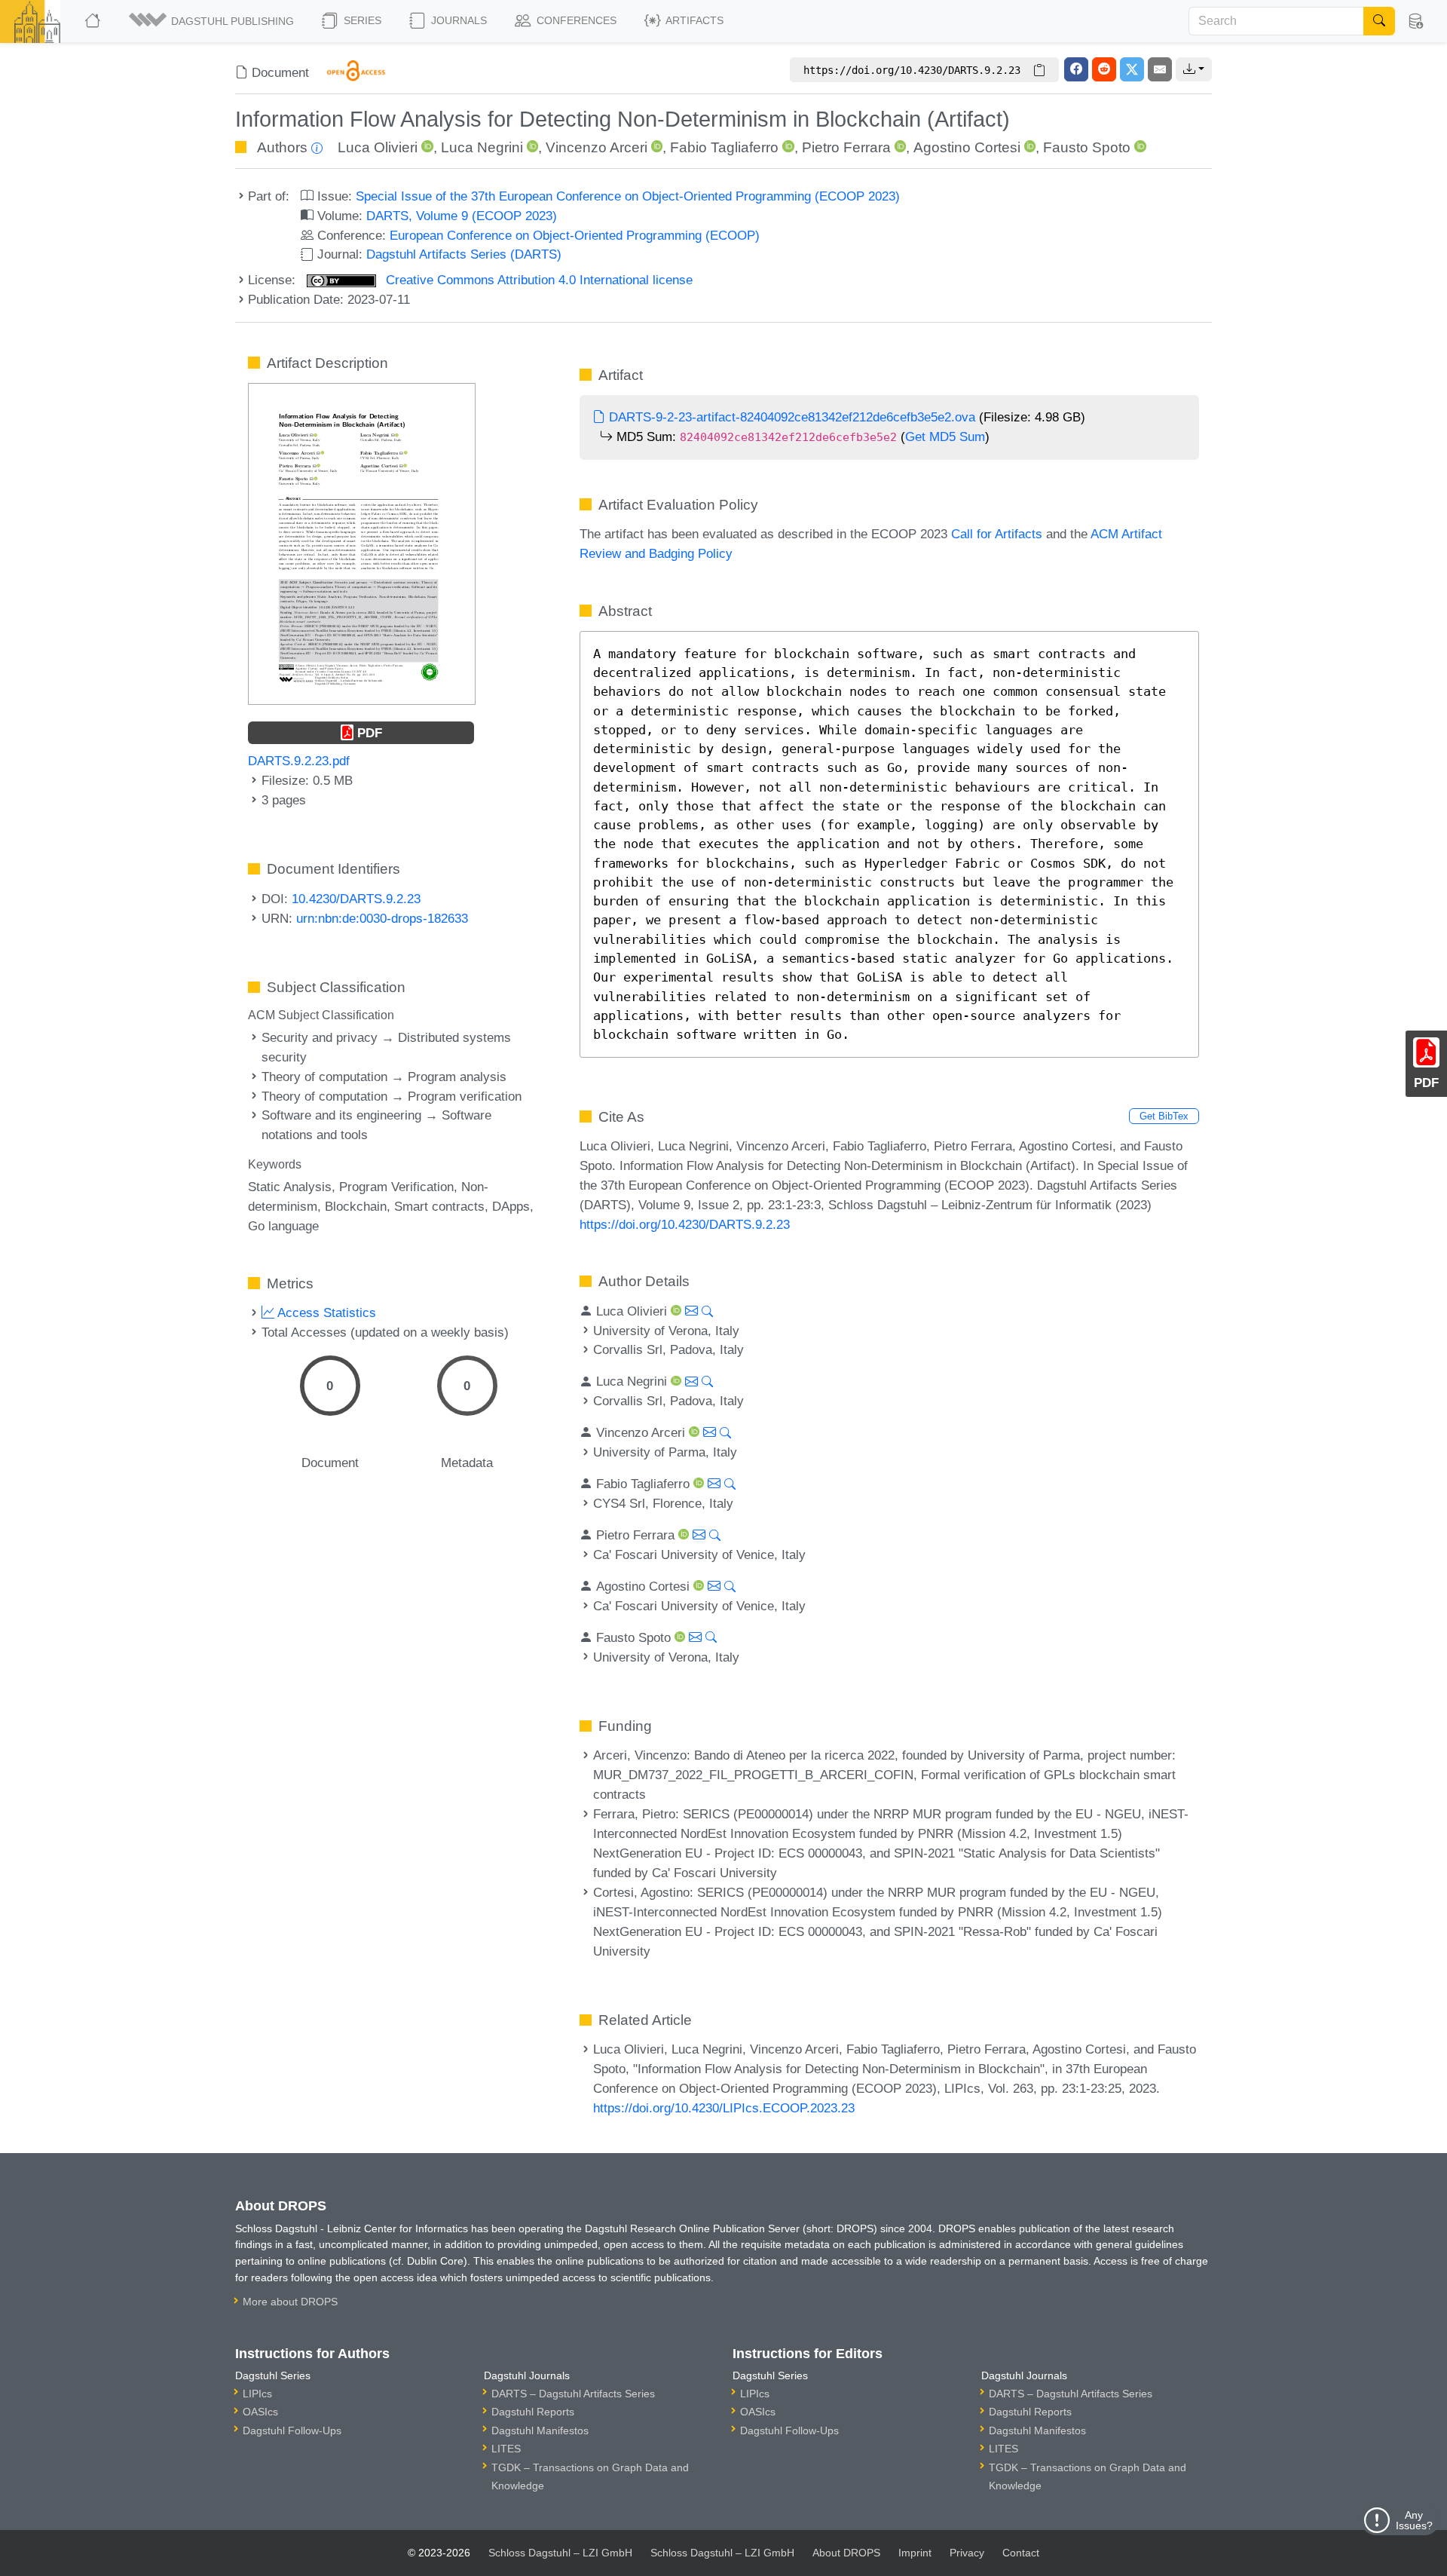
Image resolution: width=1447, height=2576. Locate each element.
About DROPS (846, 2553)
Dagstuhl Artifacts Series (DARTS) (464, 254)
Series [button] (361, 20)
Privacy (967, 2553)
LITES (506, 2449)
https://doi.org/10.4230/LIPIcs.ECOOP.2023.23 (724, 2108)
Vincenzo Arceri (597, 147)
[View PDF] (362, 543)
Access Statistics (325, 1313)
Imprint (915, 2553)
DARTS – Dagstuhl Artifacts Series (573, 2394)
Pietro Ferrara (846, 147)
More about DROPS (290, 2302)
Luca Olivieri (378, 147)
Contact (1021, 2553)
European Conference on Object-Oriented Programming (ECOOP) (575, 235)
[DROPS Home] (94, 21)
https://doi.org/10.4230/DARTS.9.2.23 (685, 1224)
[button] (213, 21)
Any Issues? (1414, 2520)
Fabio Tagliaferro (724, 147)
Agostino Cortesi (967, 147)
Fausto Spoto (1087, 147)
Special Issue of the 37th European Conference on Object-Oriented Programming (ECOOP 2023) (628, 196)
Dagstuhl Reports (533, 2412)
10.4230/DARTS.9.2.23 (356, 899)
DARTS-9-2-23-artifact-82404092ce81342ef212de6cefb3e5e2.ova (790, 417)
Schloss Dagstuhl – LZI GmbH (560, 2553)
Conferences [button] (575, 20)
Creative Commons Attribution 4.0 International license (537, 280)
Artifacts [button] (693, 20)
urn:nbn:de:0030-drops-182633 (382, 918)
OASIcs (260, 2412)
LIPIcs (257, 2394)
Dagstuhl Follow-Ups (292, 2431)
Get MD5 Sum (945, 436)
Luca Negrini (482, 147)
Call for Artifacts (997, 534)
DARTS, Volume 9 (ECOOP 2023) (462, 216)
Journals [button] (457, 20)
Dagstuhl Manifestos (540, 2431)
